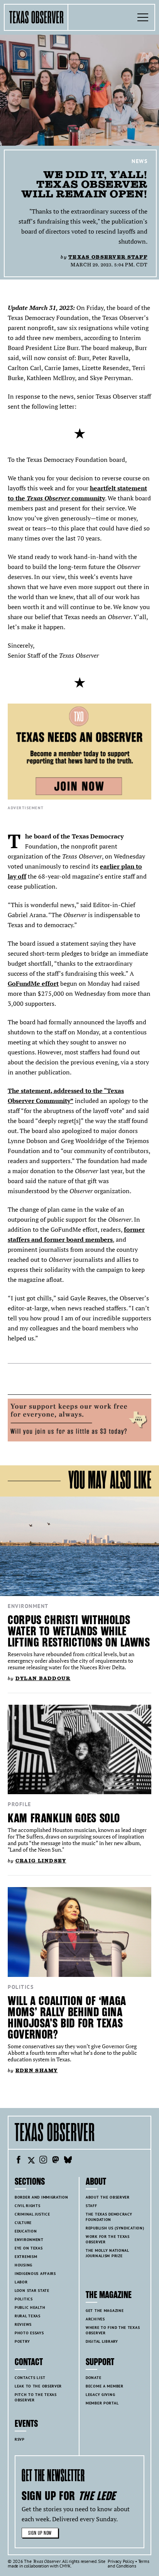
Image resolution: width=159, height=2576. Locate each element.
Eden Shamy (37, 2070)
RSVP (20, 2439)
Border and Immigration (41, 2197)
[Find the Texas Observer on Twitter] (31, 2161)
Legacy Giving (100, 2395)
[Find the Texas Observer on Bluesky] (68, 2161)
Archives (95, 2319)
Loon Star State (32, 2291)
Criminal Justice (32, 2214)
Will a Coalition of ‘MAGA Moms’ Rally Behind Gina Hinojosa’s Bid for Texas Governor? (67, 2018)
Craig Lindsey (41, 1861)
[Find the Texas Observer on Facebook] (19, 2161)
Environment (28, 1606)
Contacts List (30, 2378)
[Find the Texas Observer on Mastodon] (56, 2161)
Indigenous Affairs (35, 2274)
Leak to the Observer (38, 2386)
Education (26, 2231)
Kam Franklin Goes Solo (64, 1818)
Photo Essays (29, 2333)
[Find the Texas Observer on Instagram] (43, 2161)
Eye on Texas (29, 2248)
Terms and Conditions (128, 2563)
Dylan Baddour (43, 1678)
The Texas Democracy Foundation (109, 2217)
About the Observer (108, 2197)
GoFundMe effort (33, 983)
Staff (91, 2206)
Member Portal (102, 2403)
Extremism (26, 2257)
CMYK (65, 2566)
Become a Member (105, 2386)
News (140, 161)
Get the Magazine (105, 2311)
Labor (21, 2282)
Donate (93, 2378)
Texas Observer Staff (108, 257)
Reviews (23, 2324)
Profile (19, 1804)
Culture (23, 2223)
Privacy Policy (121, 2561)
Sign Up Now (40, 2533)
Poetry (22, 2341)
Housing (24, 2265)
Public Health (30, 2307)
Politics (21, 1987)
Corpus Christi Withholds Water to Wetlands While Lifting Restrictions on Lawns (79, 1631)
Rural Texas (28, 2316)
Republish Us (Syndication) (115, 2228)
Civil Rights (28, 2206)
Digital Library (102, 2341)
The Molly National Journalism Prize (107, 2253)
